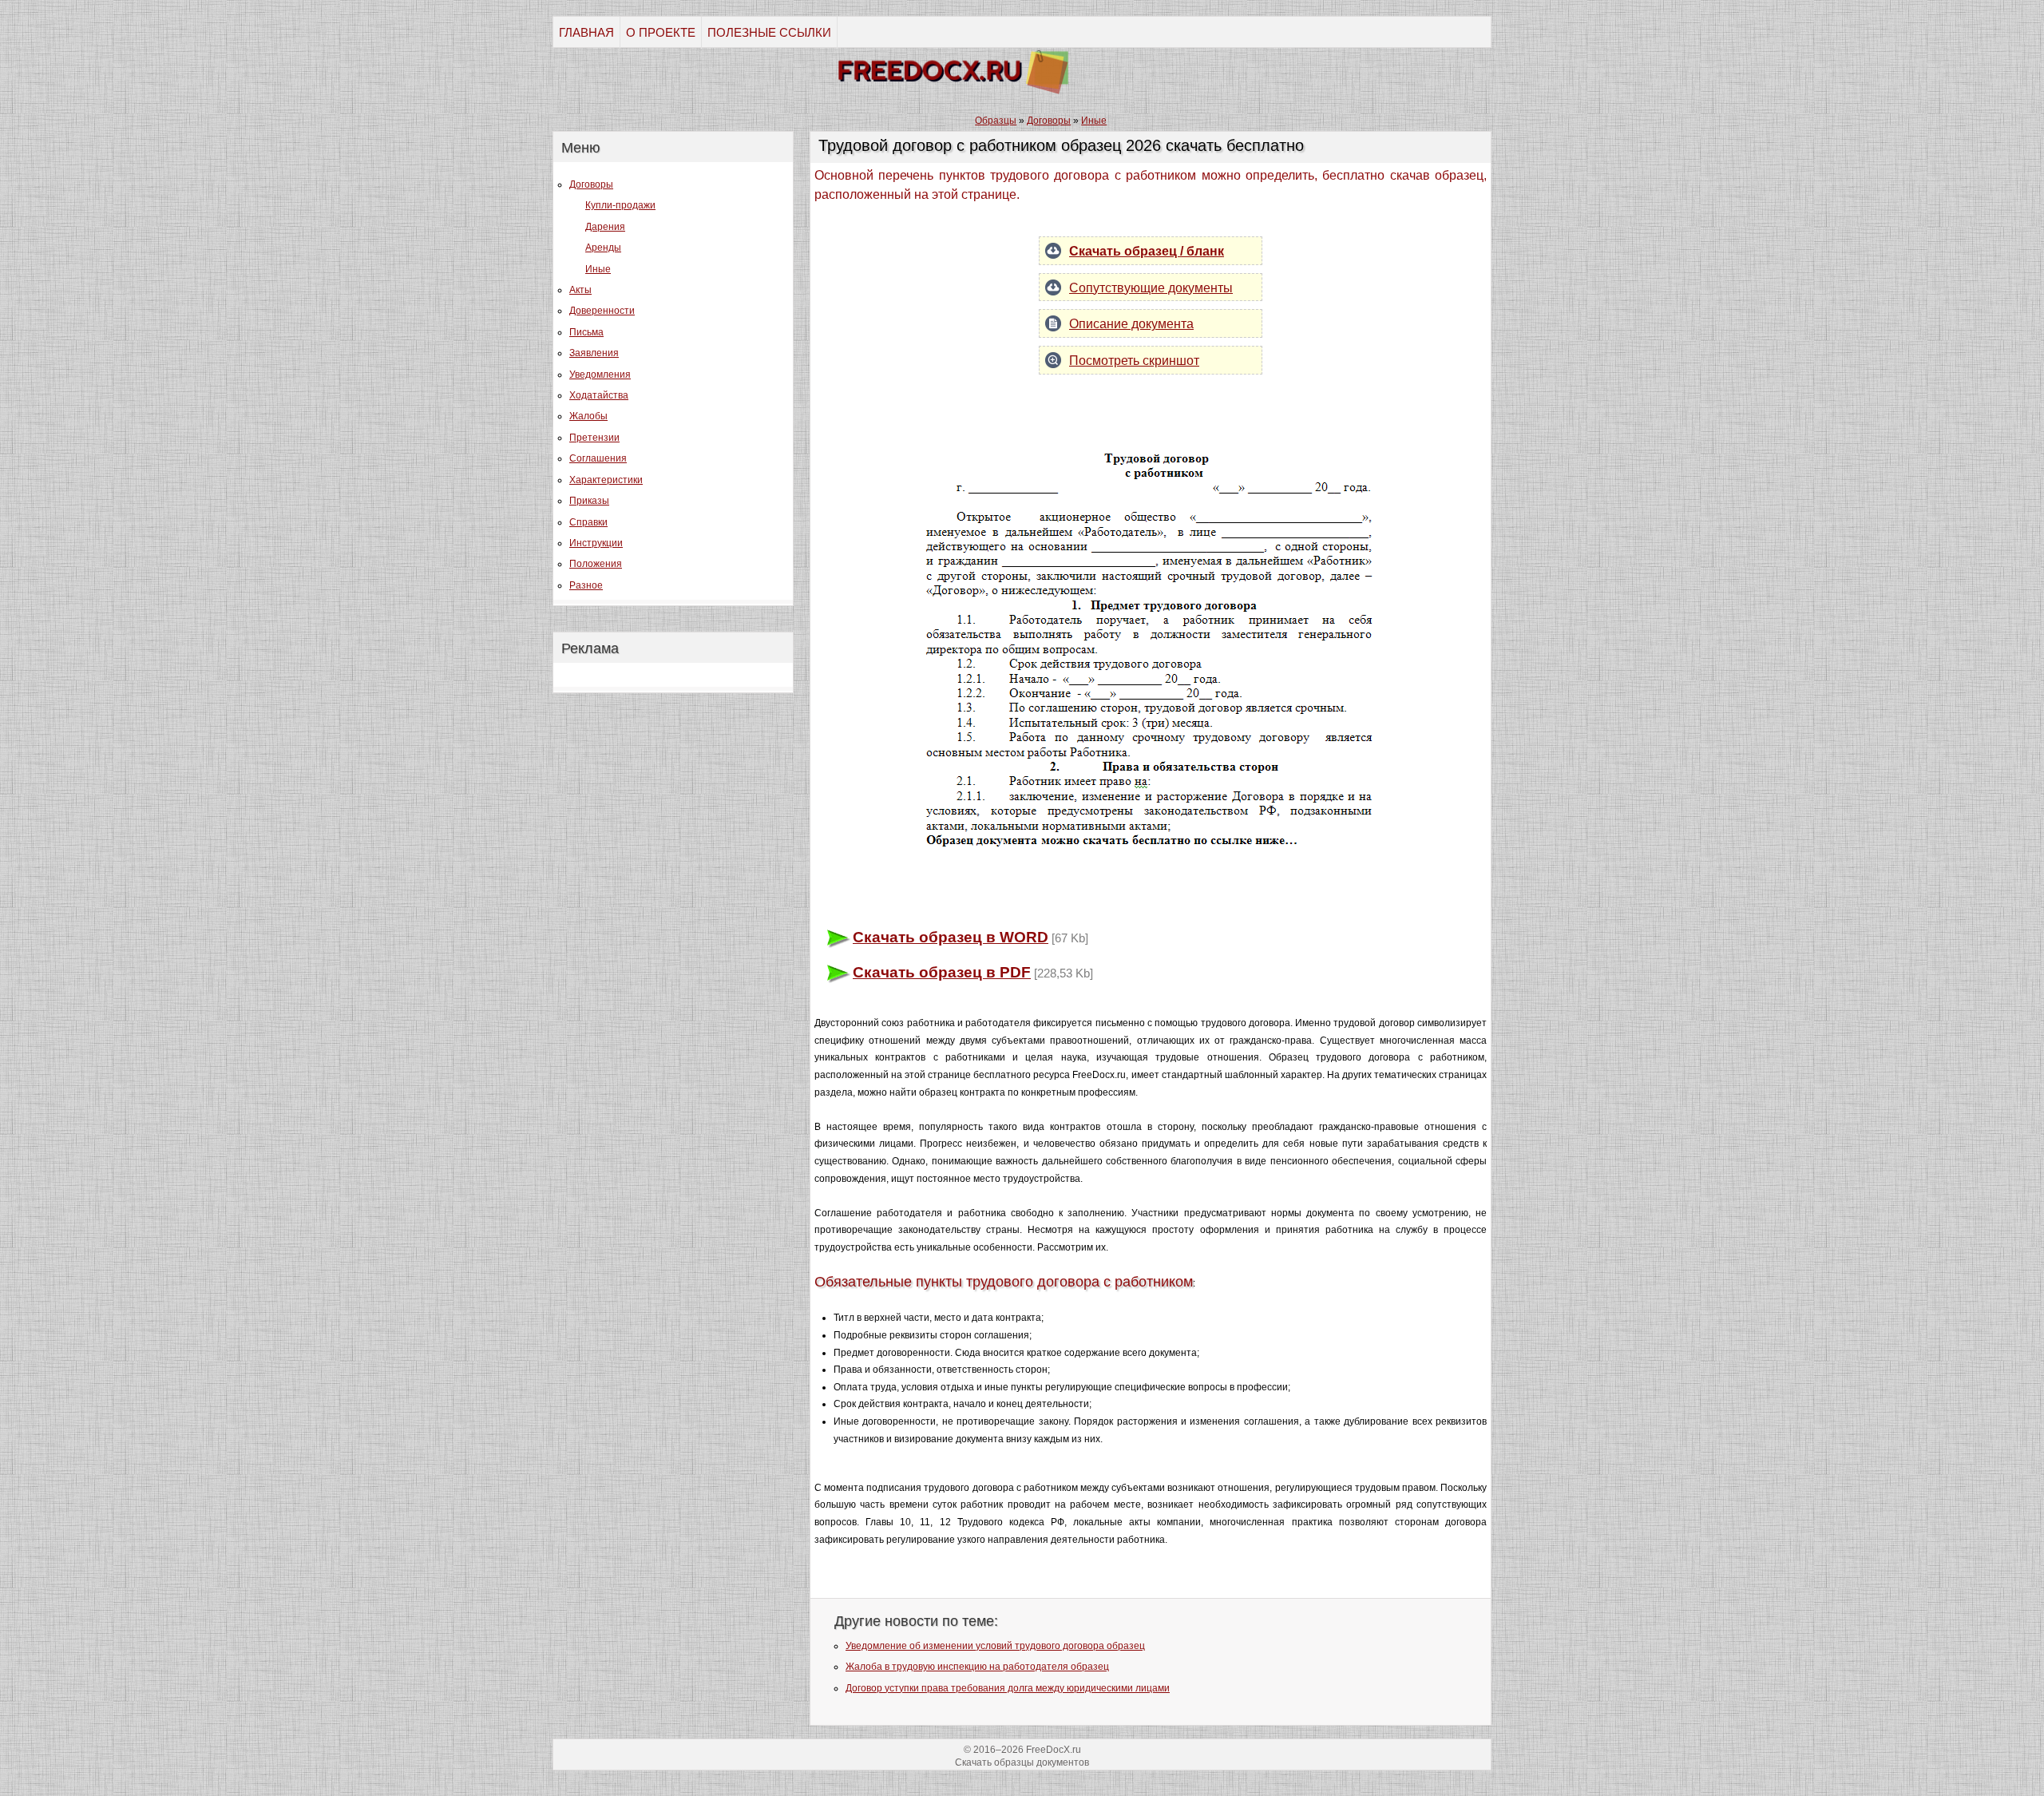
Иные (598, 269)
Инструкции (596, 543)
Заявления (594, 353)
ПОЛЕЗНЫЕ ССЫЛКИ (769, 32)
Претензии (594, 438)
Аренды (603, 248)
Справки (588, 522)
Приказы (589, 501)
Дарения (605, 227)
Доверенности (602, 311)
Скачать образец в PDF (942, 972)
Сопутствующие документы (1151, 288)
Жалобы (588, 416)
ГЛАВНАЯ (586, 32)
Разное (586, 585)
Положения (596, 564)
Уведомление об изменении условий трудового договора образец (995, 1646)
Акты (580, 290)
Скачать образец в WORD (951, 937)
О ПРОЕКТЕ (661, 32)
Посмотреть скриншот (1134, 361)
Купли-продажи (620, 205)
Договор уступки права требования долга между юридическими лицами (1008, 1688)
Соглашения (598, 458)
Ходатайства (599, 395)
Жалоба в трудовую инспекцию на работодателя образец (977, 1667)
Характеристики (606, 480)
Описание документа (1131, 324)
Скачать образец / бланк (1147, 251)
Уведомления (600, 375)
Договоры (591, 184)
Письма (586, 332)
